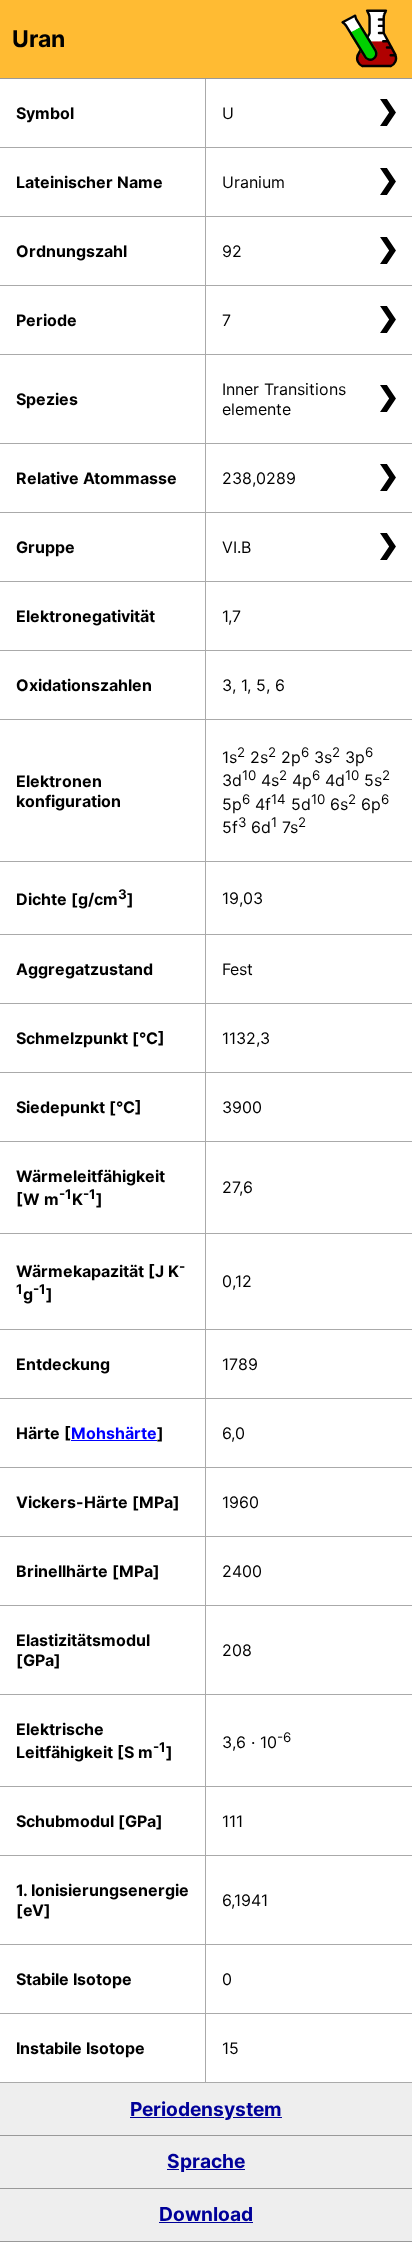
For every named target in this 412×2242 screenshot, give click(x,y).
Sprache (206, 2161)
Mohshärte (114, 1433)
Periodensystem (206, 2109)
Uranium (253, 182)
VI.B (236, 547)
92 (232, 251)
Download (206, 2214)
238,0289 (259, 478)
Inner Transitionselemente (284, 399)
